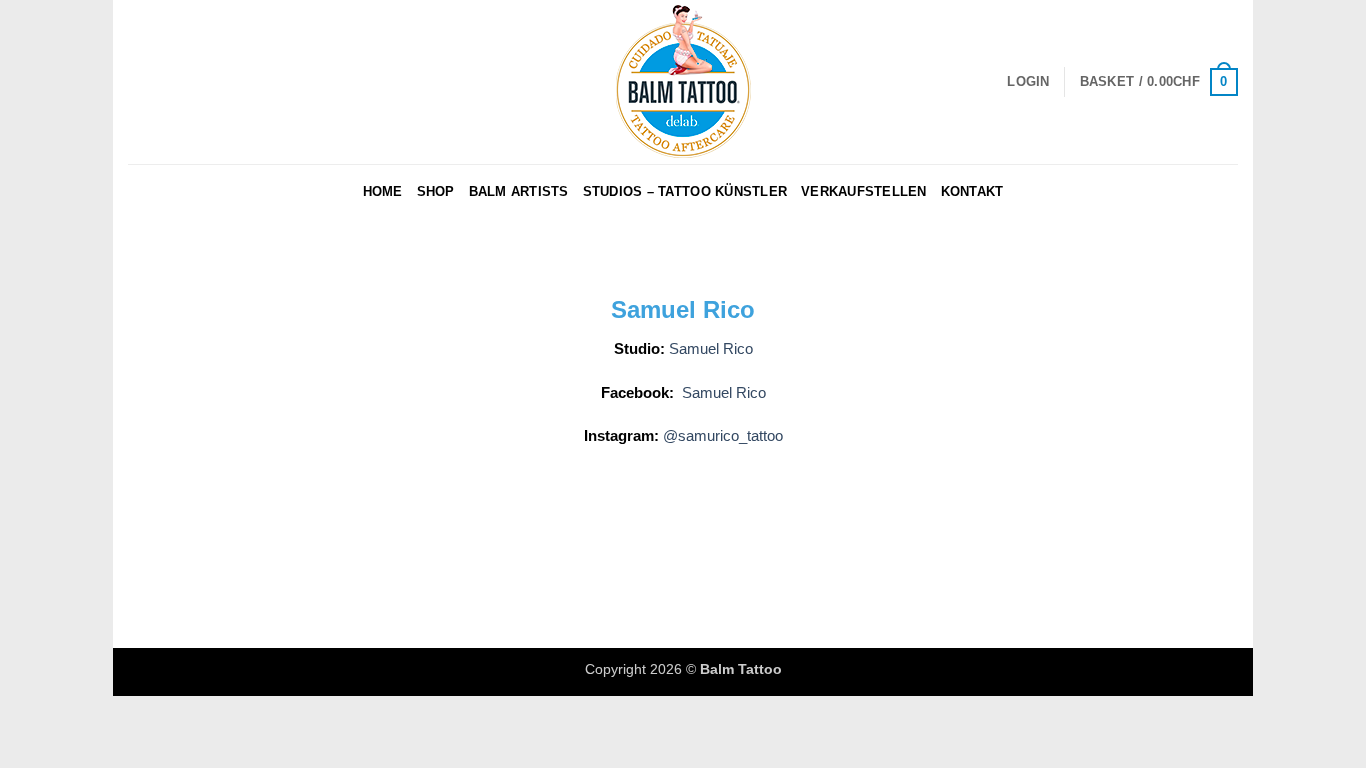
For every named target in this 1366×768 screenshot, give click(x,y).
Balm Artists (519, 191)
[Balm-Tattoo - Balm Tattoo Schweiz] (683, 82)
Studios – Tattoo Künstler (685, 191)
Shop (436, 191)
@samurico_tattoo (723, 435)
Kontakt (972, 191)
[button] (1028, 82)
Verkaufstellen (864, 191)
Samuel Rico (711, 348)
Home (383, 191)
